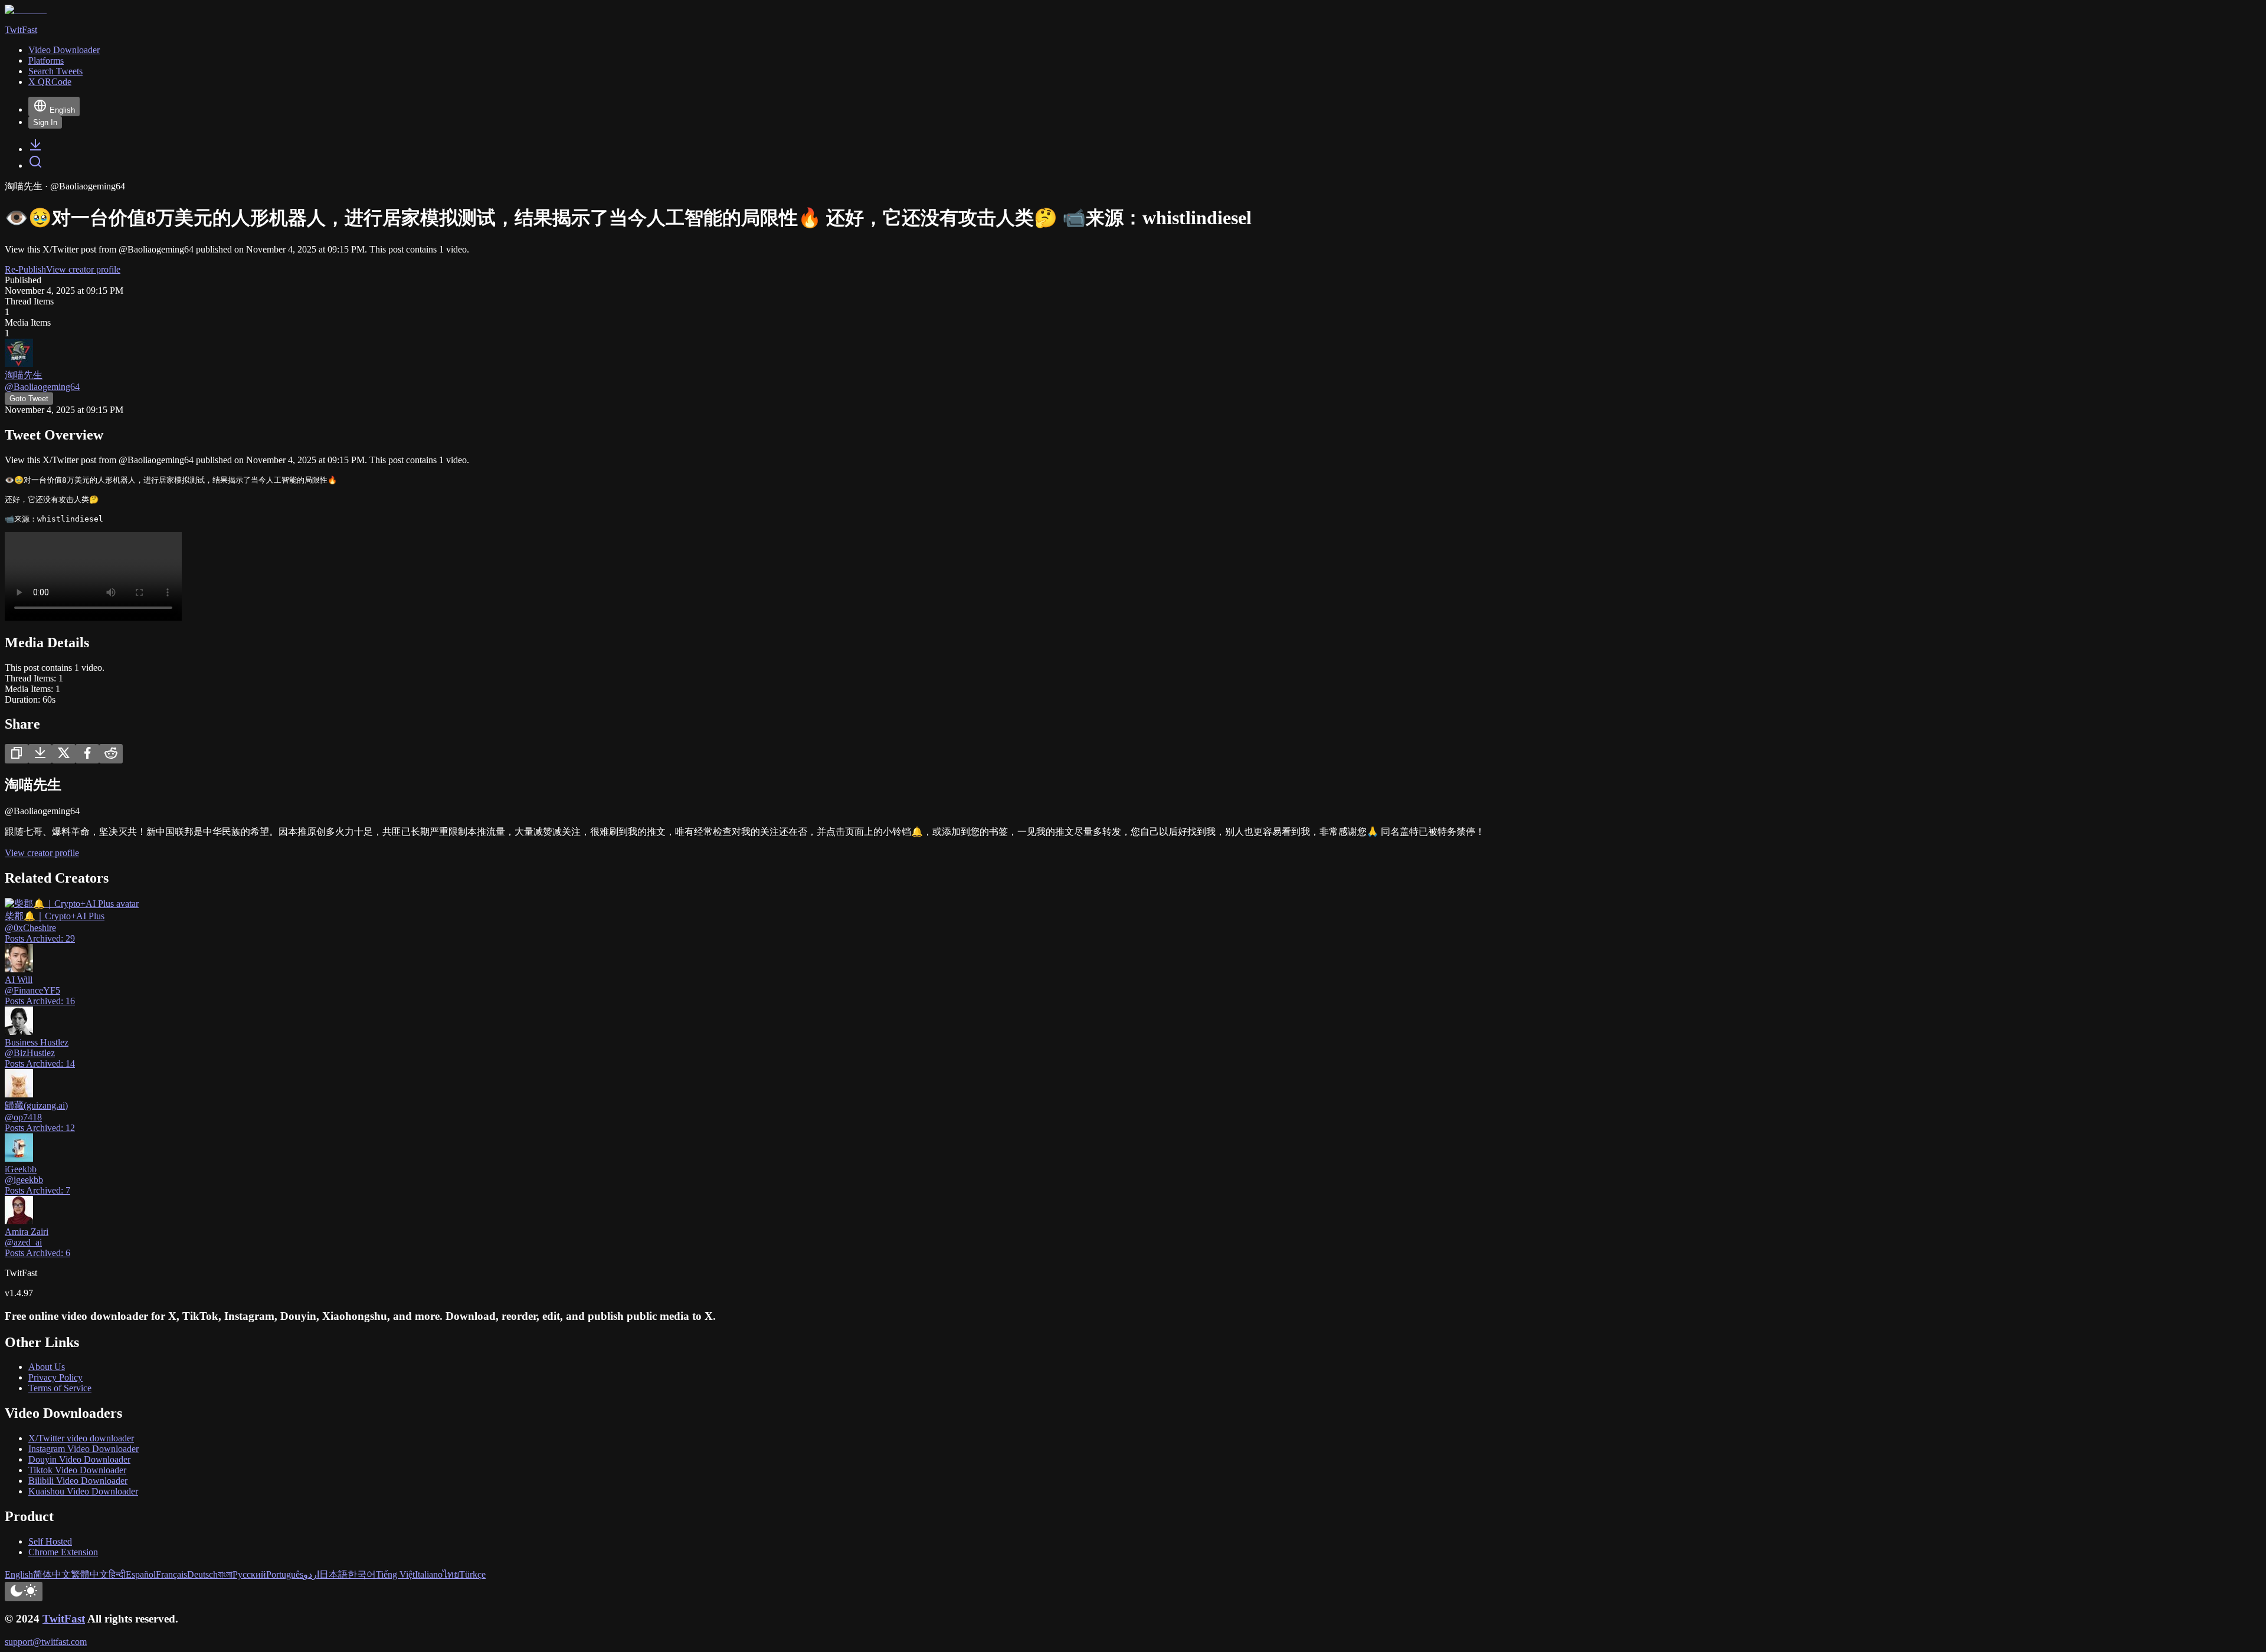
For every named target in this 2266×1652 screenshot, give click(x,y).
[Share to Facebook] (87, 754)
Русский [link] (249, 1574)
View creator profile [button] (83, 269)
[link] (35, 149)
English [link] (19, 1574)
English (62, 110)
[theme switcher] (24, 1592)
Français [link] (171, 1574)
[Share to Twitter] (64, 754)
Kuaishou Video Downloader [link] (83, 1491)
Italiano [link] (429, 1574)
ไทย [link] (451, 1574)
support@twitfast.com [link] (46, 1642)
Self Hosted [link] (50, 1541)
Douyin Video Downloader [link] (79, 1459)
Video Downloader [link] (64, 50)
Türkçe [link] (472, 1574)
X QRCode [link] (50, 82)
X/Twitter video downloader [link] (81, 1438)
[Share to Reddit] (111, 754)
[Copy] (17, 754)
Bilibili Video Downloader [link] (78, 1481)
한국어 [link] (362, 1574)
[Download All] (40, 754)
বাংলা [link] (225, 1574)
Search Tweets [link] (55, 71)
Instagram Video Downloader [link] (83, 1449)
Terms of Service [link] (60, 1388)
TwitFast (64, 1619)
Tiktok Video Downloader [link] (77, 1470)
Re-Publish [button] (25, 269)
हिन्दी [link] (117, 1574)
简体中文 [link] (52, 1574)
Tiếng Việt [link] (395, 1574)
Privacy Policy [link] (55, 1377)
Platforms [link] (46, 60)
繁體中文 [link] (90, 1574)
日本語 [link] (333, 1574)
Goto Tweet (29, 399)
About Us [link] (47, 1367)
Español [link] (141, 1574)
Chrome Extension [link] (63, 1552)
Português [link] (285, 1574)
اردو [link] (311, 1574)
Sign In (45, 122)
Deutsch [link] (202, 1574)
